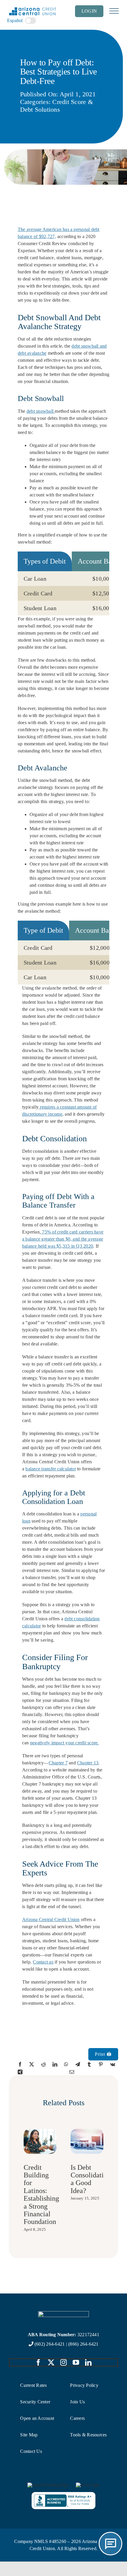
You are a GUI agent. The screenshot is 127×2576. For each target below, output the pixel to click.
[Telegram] (78, 2064)
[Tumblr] (89, 2064)
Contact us (43, 1962)
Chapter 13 (88, 1763)
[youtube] (76, 2362)
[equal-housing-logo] (48, 2485)
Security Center (35, 2402)
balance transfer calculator (51, 1469)
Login (89, 11)
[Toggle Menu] (114, 11)
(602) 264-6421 (50, 2344)
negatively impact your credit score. (65, 1743)
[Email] (72, 2072)
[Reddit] (43, 2064)
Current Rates (33, 2385)
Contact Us (31, 2451)
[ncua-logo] (88, 2485)
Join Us (77, 2402)
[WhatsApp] (66, 2064)
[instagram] (63, 2362)
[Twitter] (32, 2064)
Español (15, 20)
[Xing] (20, 2072)
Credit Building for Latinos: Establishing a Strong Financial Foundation (41, 2195)
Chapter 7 (58, 1763)
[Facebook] (20, 2064)
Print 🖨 (103, 2054)
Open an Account (37, 2418)
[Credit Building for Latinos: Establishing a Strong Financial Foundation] (40, 2131)
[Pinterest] (101, 2064)
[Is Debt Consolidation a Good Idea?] (87, 2131)
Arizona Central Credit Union (51, 1919)
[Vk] (113, 2064)
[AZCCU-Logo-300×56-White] (63, 2313)
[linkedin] (88, 2362)
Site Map (29, 2435)
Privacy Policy (84, 2385)
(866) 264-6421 (83, 2344)
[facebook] (38, 2362)
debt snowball (41, 411)
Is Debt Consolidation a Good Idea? (91, 2179)
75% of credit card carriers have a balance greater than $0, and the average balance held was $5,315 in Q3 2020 (63, 1239)
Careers (77, 2418)
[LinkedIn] (55, 2064)
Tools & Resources (88, 2435)
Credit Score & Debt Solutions (57, 106)
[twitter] (51, 2362)
